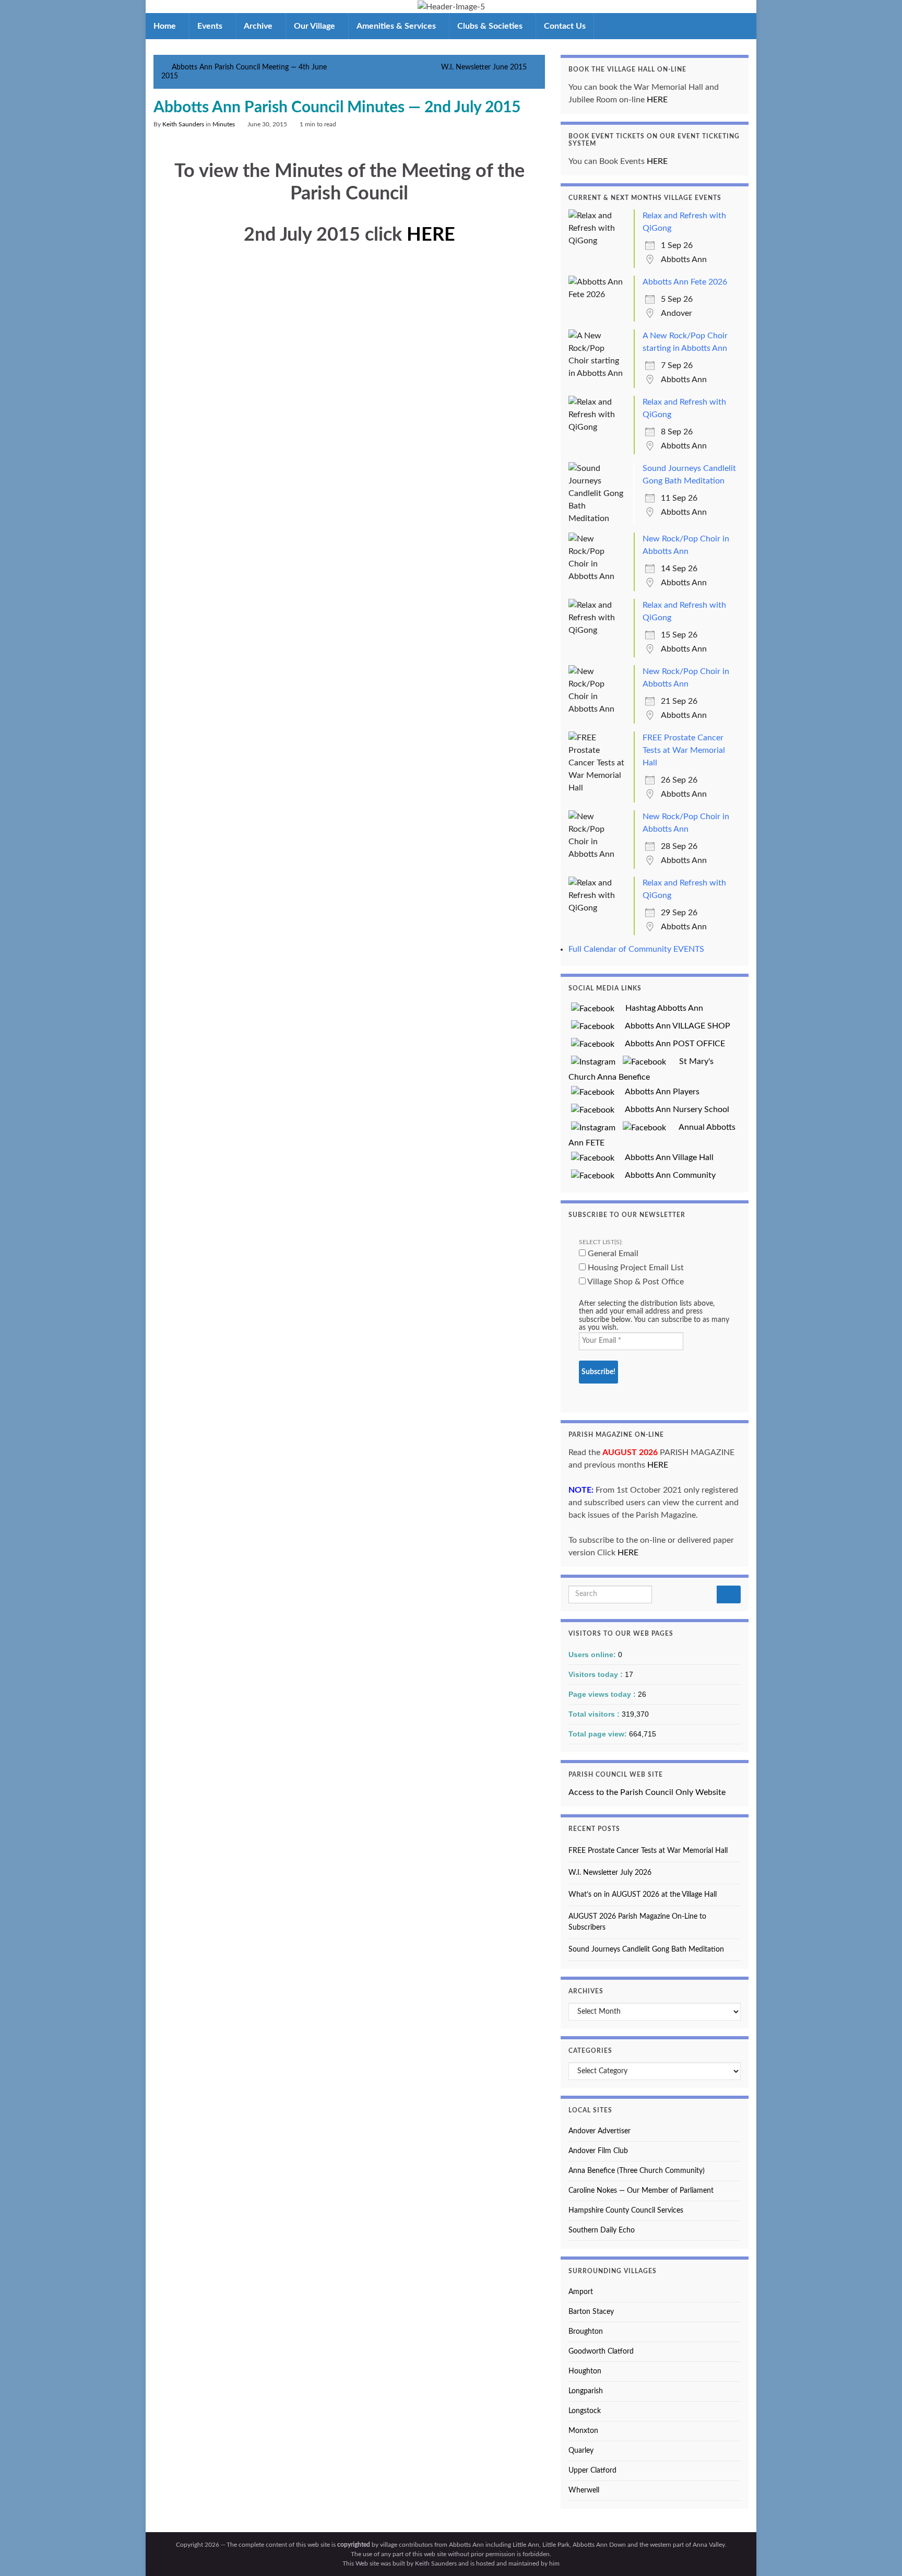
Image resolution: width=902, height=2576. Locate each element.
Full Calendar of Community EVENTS (636, 949)
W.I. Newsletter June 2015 (484, 67)
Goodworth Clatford (601, 2352)
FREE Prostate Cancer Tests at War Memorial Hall (684, 750)
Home (166, 26)
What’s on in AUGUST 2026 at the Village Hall (643, 1895)
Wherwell (584, 2490)
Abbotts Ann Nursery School (673, 1109)
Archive (259, 26)
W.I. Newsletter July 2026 (610, 1873)
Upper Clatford (592, 2471)
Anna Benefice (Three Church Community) (637, 2171)
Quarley (581, 2451)
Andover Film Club (598, 2151)
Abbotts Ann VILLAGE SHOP (674, 1026)
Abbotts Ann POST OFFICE (671, 1044)
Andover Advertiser (600, 2131)
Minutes (224, 124)
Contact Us (565, 26)
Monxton (583, 2431)
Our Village (316, 26)
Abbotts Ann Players (658, 1092)
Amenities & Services (397, 26)
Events (211, 26)
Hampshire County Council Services (626, 2211)
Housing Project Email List (635, 1268)
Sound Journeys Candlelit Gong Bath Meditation (646, 1949)
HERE (431, 235)
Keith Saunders (183, 124)
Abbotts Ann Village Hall (665, 1157)
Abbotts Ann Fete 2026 (685, 282)
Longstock (585, 2411)
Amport (581, 2292)
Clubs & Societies (491, 26)
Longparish (586, 2391)
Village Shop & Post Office (635, 1282)
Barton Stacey (591, 2312)
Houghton (585, 2371)
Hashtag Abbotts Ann (660, 1008)
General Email (612, 1254)
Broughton (586, 2332)
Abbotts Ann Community (666, 1175)
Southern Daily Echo (602, 2230)
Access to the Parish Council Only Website (647, 1792)
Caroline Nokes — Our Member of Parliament (641, 2191)
